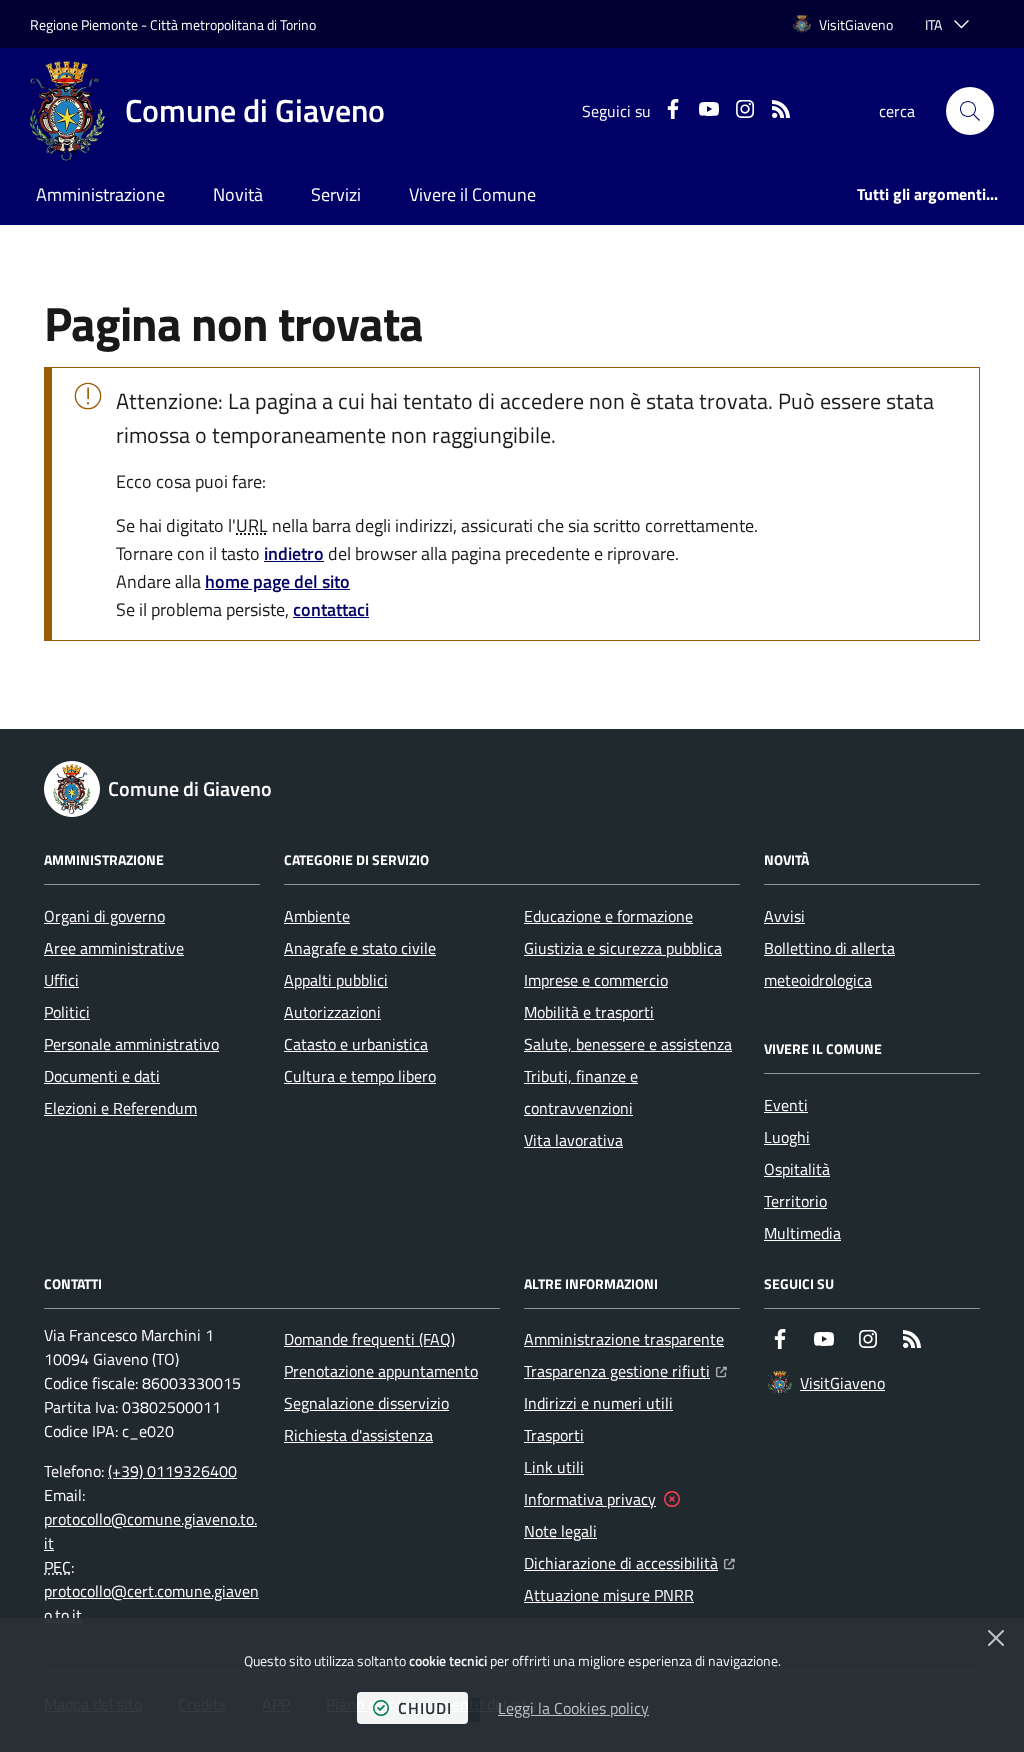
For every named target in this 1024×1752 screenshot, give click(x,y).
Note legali (560, 1531)
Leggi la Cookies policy (573, 1708)
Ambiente (317, 916)
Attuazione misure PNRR (609, 1595)
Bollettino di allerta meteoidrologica (829, 964)
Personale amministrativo (131, 1044)
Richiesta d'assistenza (358, 1435)
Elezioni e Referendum (120, 1108)
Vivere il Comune (472, 194)
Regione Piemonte (84, 24)
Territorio (795, 1201)
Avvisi (784, 916)
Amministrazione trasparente (624, 1339)
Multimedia (802, 1233)
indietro (294, 553)
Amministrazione (100, 194)
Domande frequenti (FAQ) (369, 1339)
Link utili (554, 1467)
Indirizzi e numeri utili (598, 1403)
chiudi (425, 1708)
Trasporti (554, 1435)
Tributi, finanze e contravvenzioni (581, 1092)
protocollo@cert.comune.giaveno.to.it (151, 1603)
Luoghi (787, 1137)
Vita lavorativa (573, 1140)
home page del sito (277, 581)
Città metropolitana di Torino (233, 24)
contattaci (331, 609)
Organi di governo (104, 916)
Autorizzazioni (332, 1012)
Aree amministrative (114, 948)
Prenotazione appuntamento (381, 1371)
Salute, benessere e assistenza (628, 1044)
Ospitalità (797, 1169)
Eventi (786, 1105)
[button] (970, 111)
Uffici (61, 980)
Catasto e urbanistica (356, 1044)
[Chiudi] (996, 1638)
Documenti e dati (102, 1076)
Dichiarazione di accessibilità (629, 1562)
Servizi (336, 194)
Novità (238, 194)
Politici (67, 1012)
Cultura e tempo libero (360, 1076)
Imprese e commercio (596, 980)
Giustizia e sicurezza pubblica (623, 948)
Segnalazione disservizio (366, 1403)
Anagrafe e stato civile (360, 948)
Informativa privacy (590, 1499)
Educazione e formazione (608, 916)
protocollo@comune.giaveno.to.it (150, 1531)
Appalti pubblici (336, 980)
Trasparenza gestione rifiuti (625, 1370)
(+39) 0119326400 (172, 1471)
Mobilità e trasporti (589, 1012)
